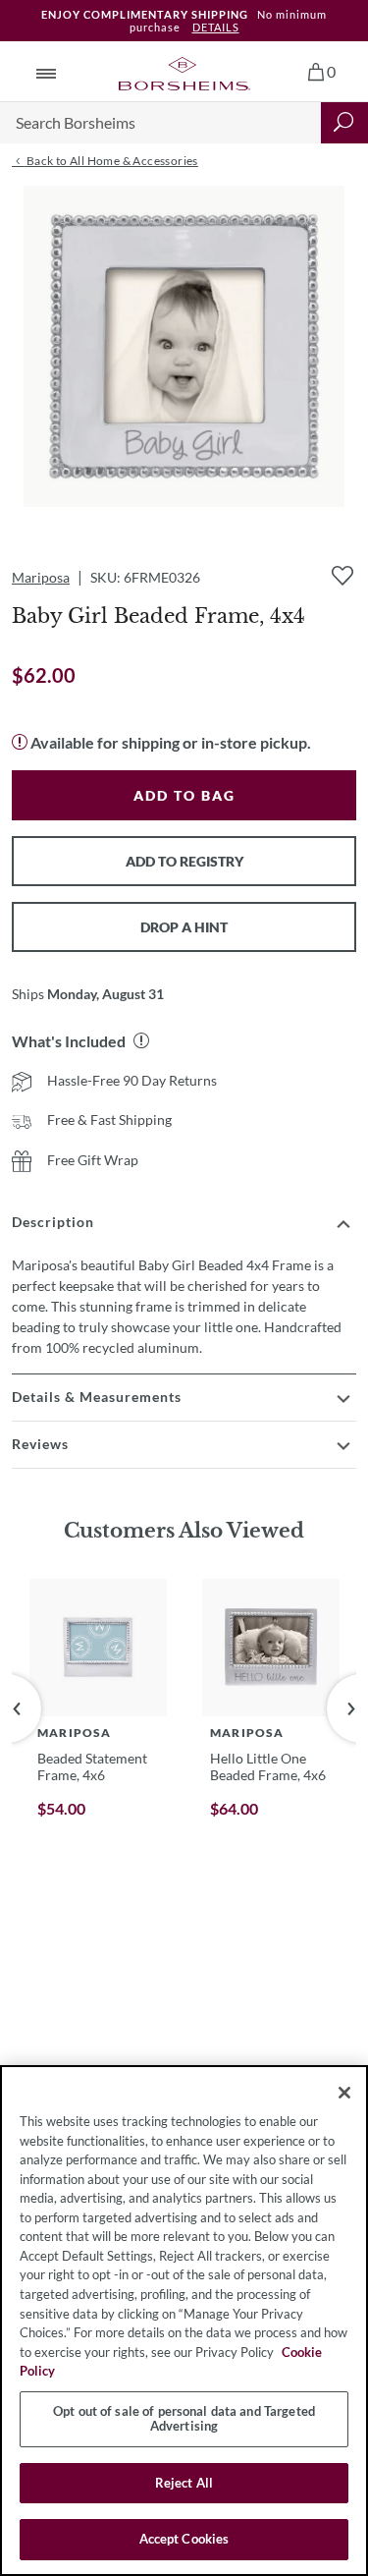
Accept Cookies (184, 2539)
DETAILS (216, 27)
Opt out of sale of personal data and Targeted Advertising (184, 2419)
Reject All (184, 2483)
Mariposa (41, 577)
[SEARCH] (344, 123)
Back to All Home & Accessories (110, 161)
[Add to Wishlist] (342, 576)
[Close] (344, 2093)
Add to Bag (184, 795)
